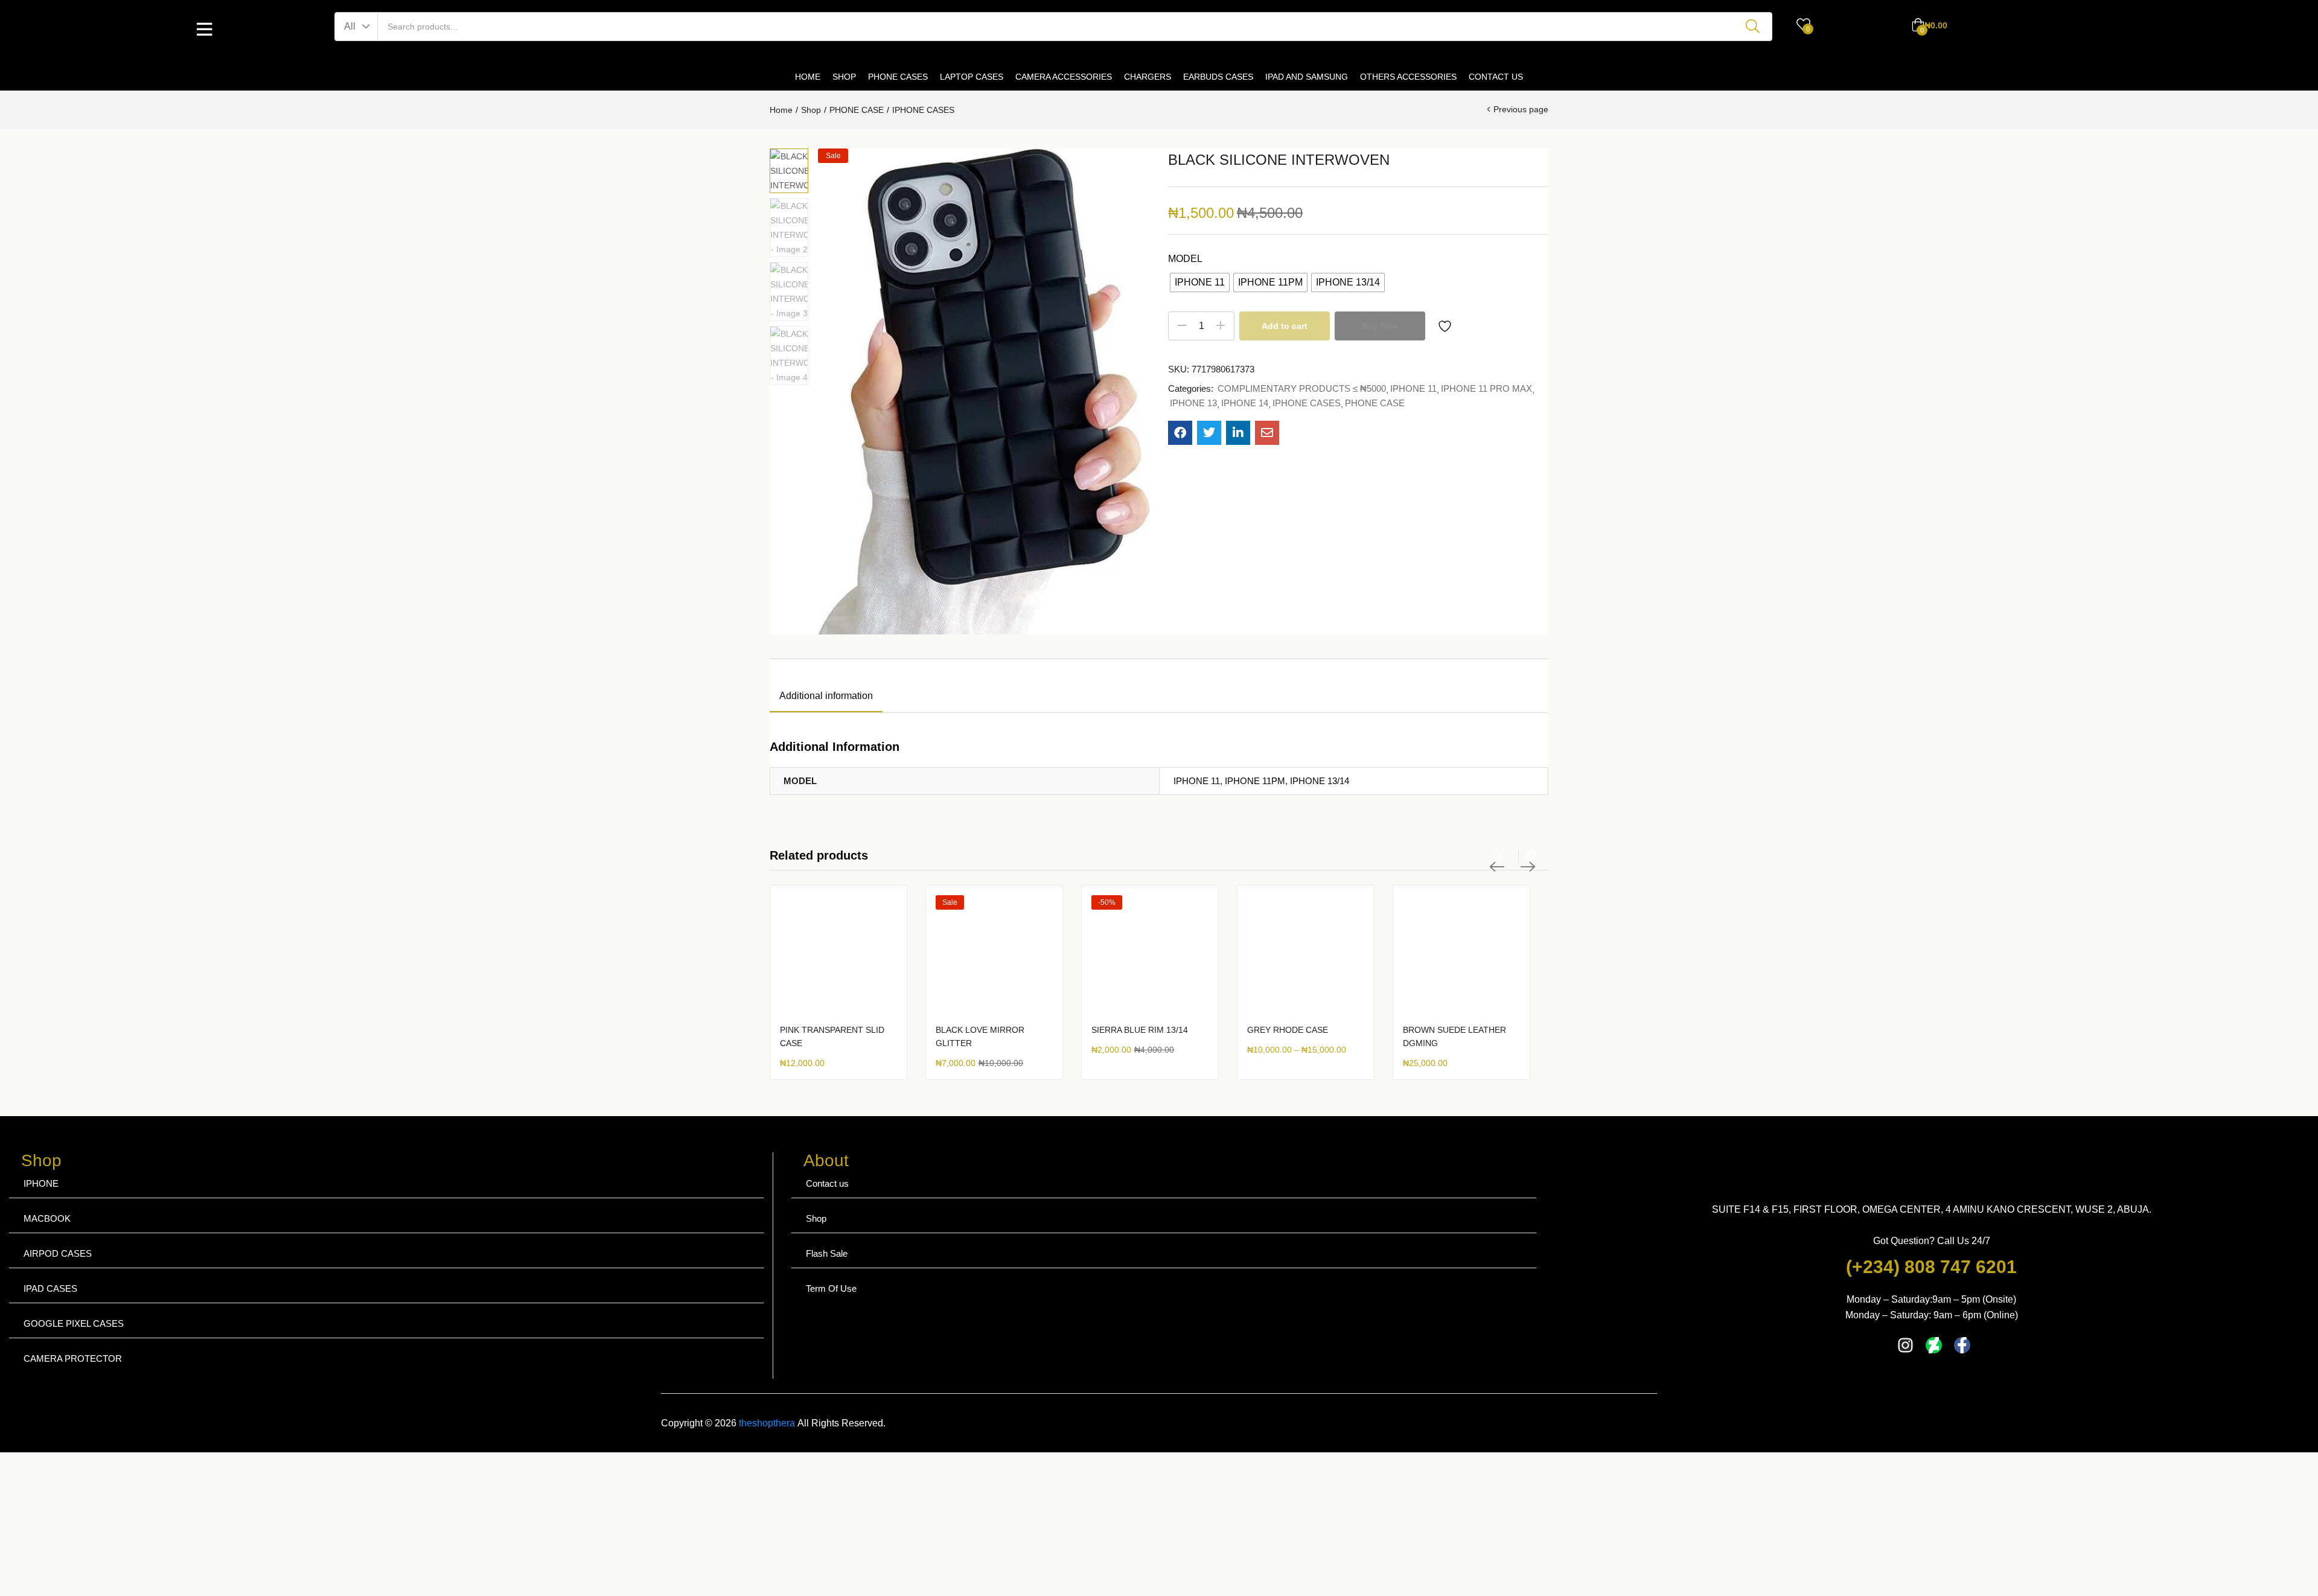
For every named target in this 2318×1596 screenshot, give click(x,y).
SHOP (844, 77)
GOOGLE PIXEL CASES (74, 1323)
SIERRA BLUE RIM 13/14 (1140, 1030)
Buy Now (1380, 326)
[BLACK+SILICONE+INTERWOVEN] (1209, 433)
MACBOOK (47, 1218)
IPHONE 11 (1413, 388)
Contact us (827, 1183)
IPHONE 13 (1193, 403)
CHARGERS (1148, 77)
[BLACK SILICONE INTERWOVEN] (1180, 433)
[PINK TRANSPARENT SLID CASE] (838, 954)
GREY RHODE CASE (1288, 1030)
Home (781, 110)
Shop (811, 110)
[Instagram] (1905, 1345)
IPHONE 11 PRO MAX (1486, 388)
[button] (356, 27)
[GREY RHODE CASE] (1306, 954)
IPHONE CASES (923, 110)
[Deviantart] (1934, 1345)
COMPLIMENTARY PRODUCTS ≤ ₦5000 (1302, 388)
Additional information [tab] (826, 696)
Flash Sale (827, 1253)
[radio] (1200, 282)
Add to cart (1285, 326)
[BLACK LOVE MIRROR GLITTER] (994, 954)
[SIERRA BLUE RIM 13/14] (1150, 954)
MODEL (1185, 259)
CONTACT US (1496, 77)
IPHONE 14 (1245, 403)
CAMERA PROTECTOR (73, 1358)
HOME (808, 77)
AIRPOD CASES (58, 1253)
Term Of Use (831, 1288)
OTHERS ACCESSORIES (1408, 77)
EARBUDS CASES (1218, 77)
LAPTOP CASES (972, 77)
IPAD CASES (50, 1288)
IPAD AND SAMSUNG (1307, 77)
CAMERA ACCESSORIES (1064, 77)
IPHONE (41, 1183)
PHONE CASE (857, 110)
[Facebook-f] (1962, 1345)
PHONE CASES (898, 77)
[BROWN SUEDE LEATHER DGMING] (1461, 954)
